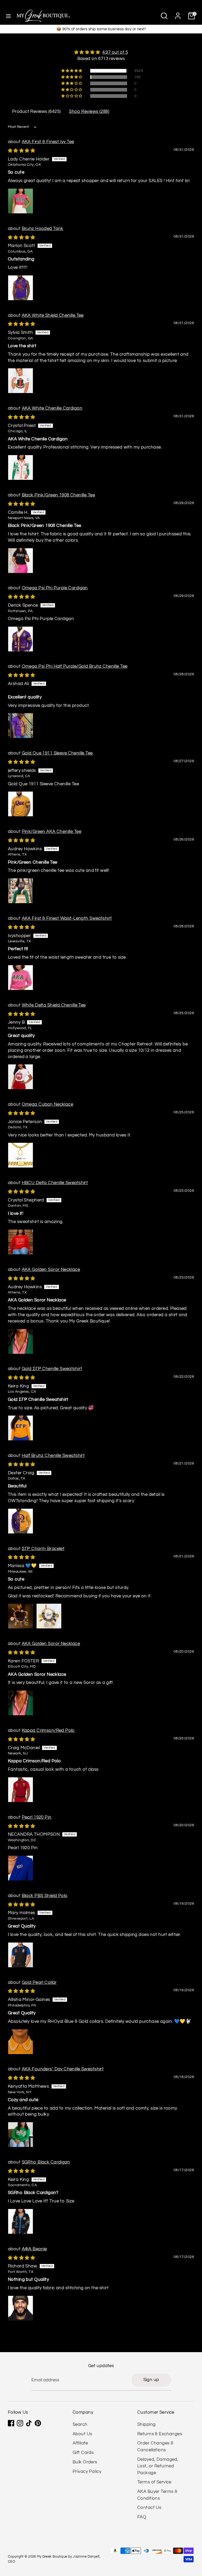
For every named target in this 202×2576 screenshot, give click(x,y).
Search (80, 2424)
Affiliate (80, 2443)
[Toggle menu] (8, 16)
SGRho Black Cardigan (46, 2162)
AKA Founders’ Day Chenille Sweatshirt (63, 2069)
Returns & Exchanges (160, 2434)
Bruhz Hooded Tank (43, 229)
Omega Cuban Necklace (48, 1104)
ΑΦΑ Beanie (34, 2249)
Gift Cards (83, 2453)
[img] (101, 52)
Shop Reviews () (89, 112)
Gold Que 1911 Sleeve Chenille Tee (57, 753)
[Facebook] (11, 2423)
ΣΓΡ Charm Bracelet (43, 1549)
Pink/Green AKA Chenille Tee (52, 832)
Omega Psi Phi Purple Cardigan (55, 588)
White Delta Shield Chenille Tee (54, 1005)
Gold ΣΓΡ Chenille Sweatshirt (52, 1369)
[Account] (178, 14)
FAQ (142, 2517)
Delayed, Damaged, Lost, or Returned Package (158, 2466)
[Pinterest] (38, 2423)
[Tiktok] (29, 2423)
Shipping (146, 2424)
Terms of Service (154, 2482)
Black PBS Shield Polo (45, 1896)
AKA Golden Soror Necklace (51, 1270)
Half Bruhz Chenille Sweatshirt (53, 1456)
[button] (72, 71)
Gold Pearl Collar (39, 1983)
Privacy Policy (87, 2472)
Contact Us (149, 2508)
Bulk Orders (85, 2462)
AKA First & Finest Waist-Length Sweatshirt (67, 918)
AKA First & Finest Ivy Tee (48, 142)
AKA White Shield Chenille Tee (53, 315)
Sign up (151, 2380)
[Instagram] (20, 2423)
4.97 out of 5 (115, 52)
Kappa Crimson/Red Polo (48, 1730)
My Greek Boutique (52, 2557)
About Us (82, 2434)
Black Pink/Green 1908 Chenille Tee (58, 495)
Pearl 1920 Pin (37, 1817)
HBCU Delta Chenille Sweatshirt (55, 1183)
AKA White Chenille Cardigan (52, 408)
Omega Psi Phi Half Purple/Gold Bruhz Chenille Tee (75, 666)
